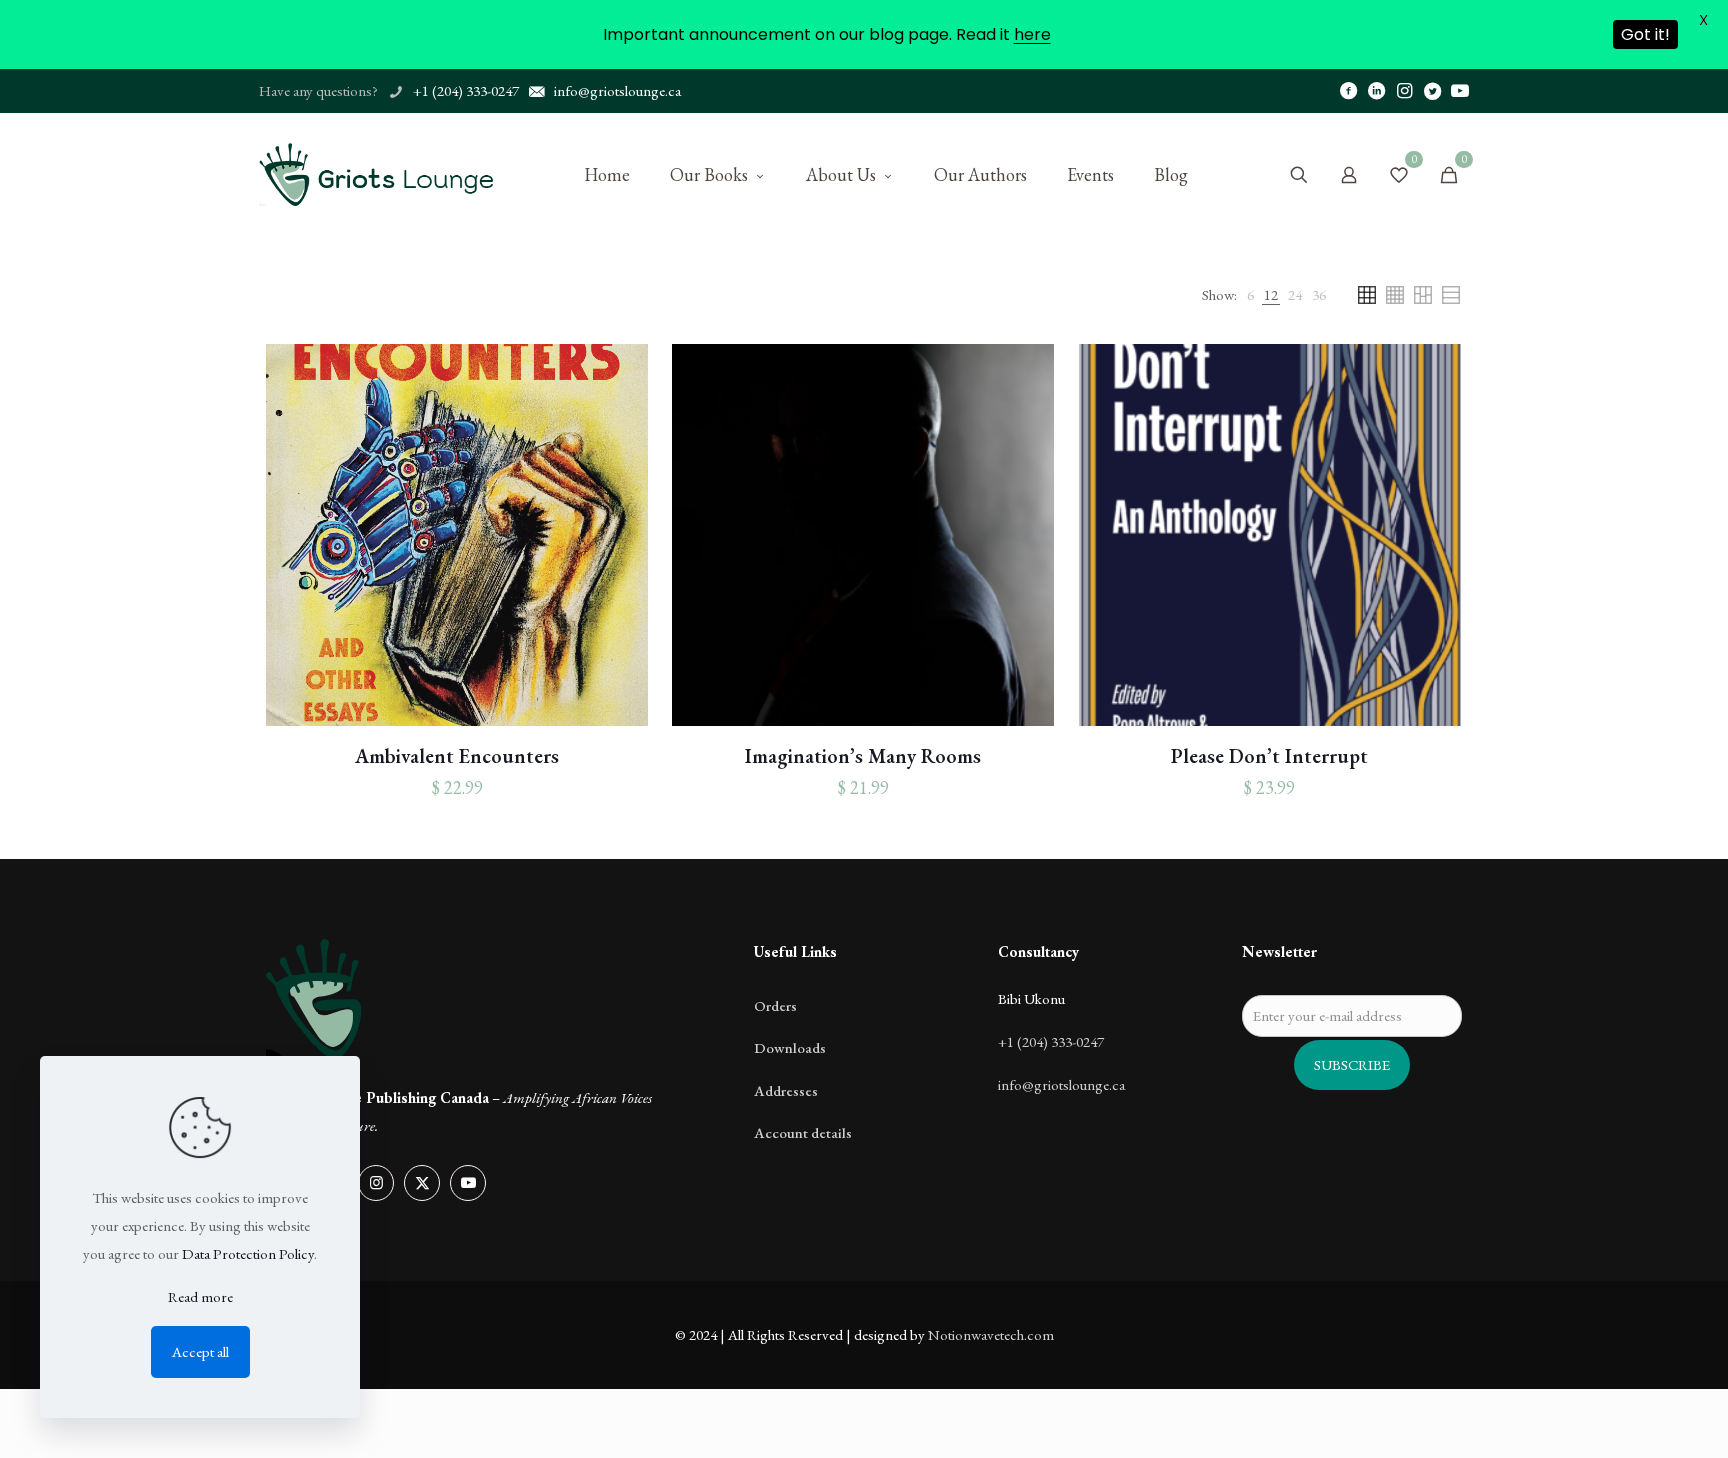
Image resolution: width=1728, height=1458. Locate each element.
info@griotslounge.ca (1061, 1084)
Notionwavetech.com (991, 1334)
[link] (1250, 295)
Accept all (200, 1351)
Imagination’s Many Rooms (863, 756)
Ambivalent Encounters (457, 756)
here (1032, 34)
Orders (775, 1005)
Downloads (790, 1047)
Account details (803, 1132)
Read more (200, 1296)
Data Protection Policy (248, 1253)
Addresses (786, 1090)
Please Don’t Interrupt (1269, 756)
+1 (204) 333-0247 (1051, 1041)
